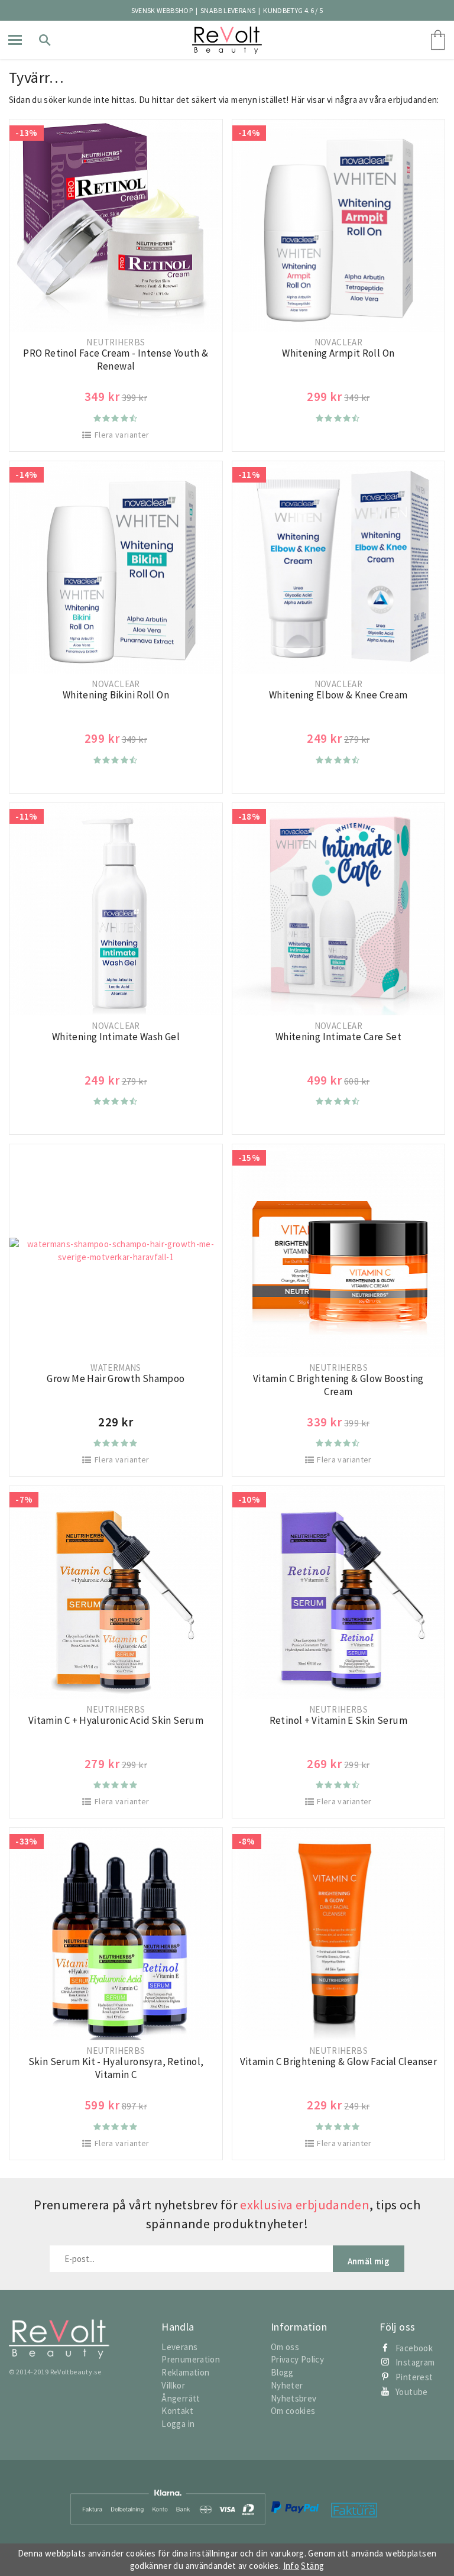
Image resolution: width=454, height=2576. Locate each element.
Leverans (179, 2347)
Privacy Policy (297, 2359)
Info (291, 2566)
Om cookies (293, 2411)
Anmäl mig (369, 2261)
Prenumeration (191, 2359)
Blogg (282, 2372)
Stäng (312, 2566)
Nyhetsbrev (294, 2398)
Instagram (415, 2362)
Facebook (414, 2348)
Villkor (173, 2385)
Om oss (285, 2347)
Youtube (412, 2392)
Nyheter (287, 2385)
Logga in (178, 2424)
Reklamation (185, 2372)
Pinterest (414, 2377)
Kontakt (177, 2411)
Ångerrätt (181, 2398)
